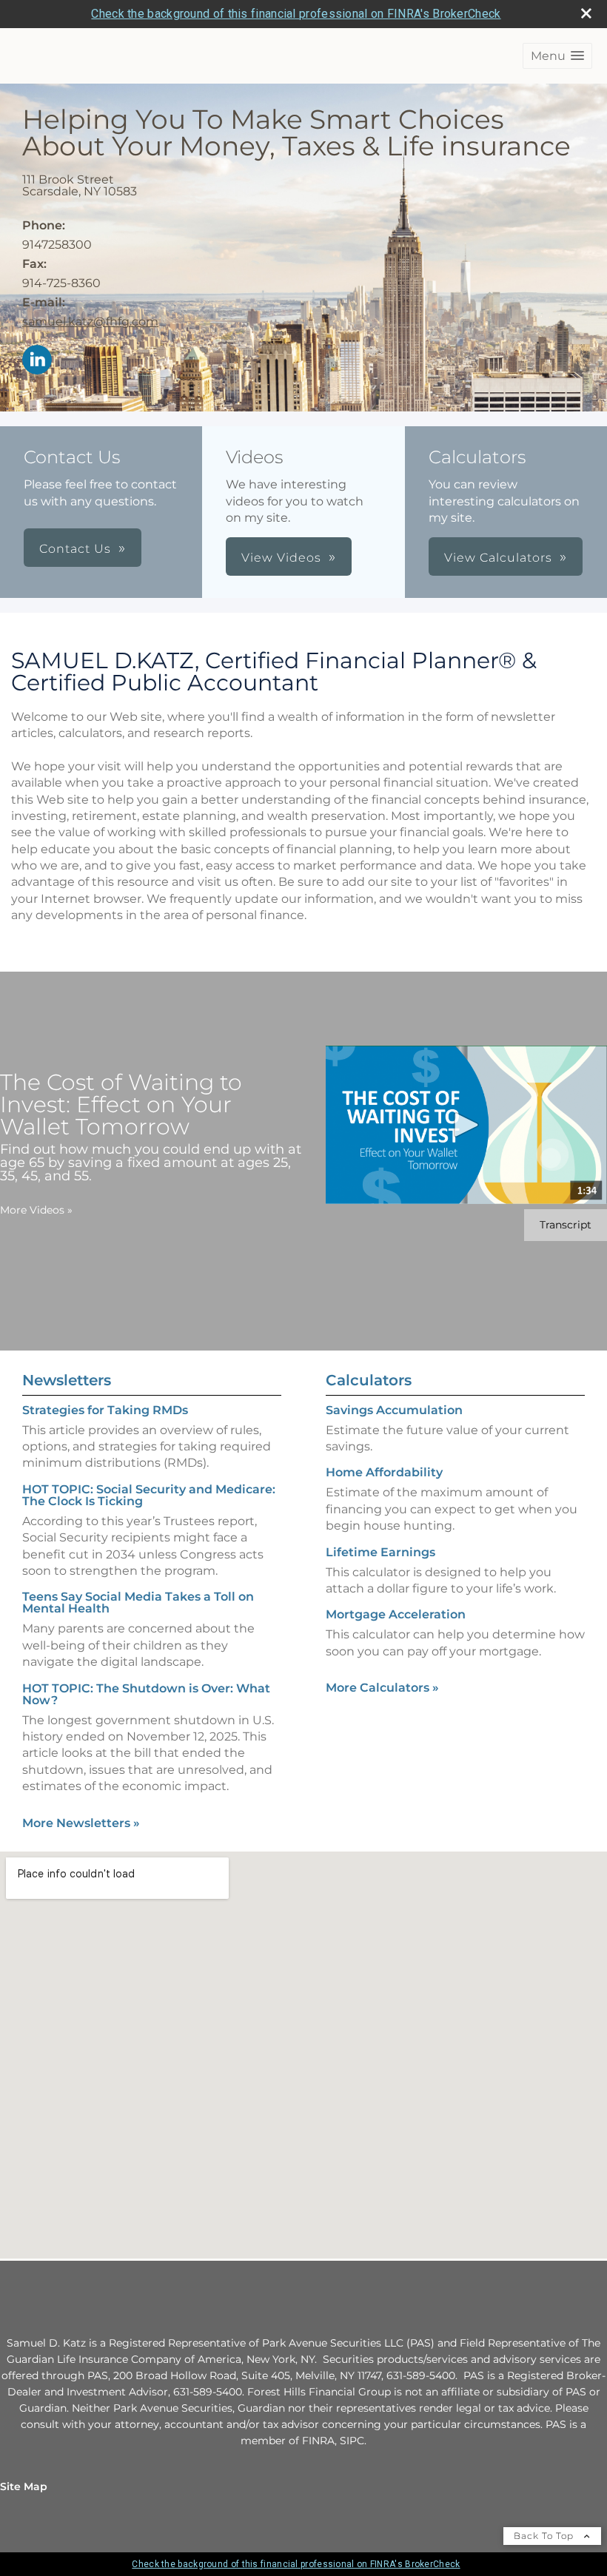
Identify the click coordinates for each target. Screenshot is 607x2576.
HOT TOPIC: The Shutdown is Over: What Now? (146, 1694)
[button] (557, 56)
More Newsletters (81, 1823)
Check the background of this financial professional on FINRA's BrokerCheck (296, 14)
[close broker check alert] (586, 13)
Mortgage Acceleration (396, 1614)
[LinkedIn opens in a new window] (37, 361)
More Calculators (382, 1688)
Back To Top (545, 2536)
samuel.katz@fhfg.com (90, 322)
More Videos (36, 1210)
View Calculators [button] (498, 558)
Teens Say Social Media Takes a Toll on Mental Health (138, 1603)
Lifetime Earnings (380, 1552)
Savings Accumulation (394, 1410)
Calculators (369, 1380)
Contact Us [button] (75, 549)
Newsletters (67, 1380)
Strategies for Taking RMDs (105, 1410)
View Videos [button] (281, 558)
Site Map (24, 2486)
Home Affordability (384, 1472)
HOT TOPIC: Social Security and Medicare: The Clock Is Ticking (149, 1495)
